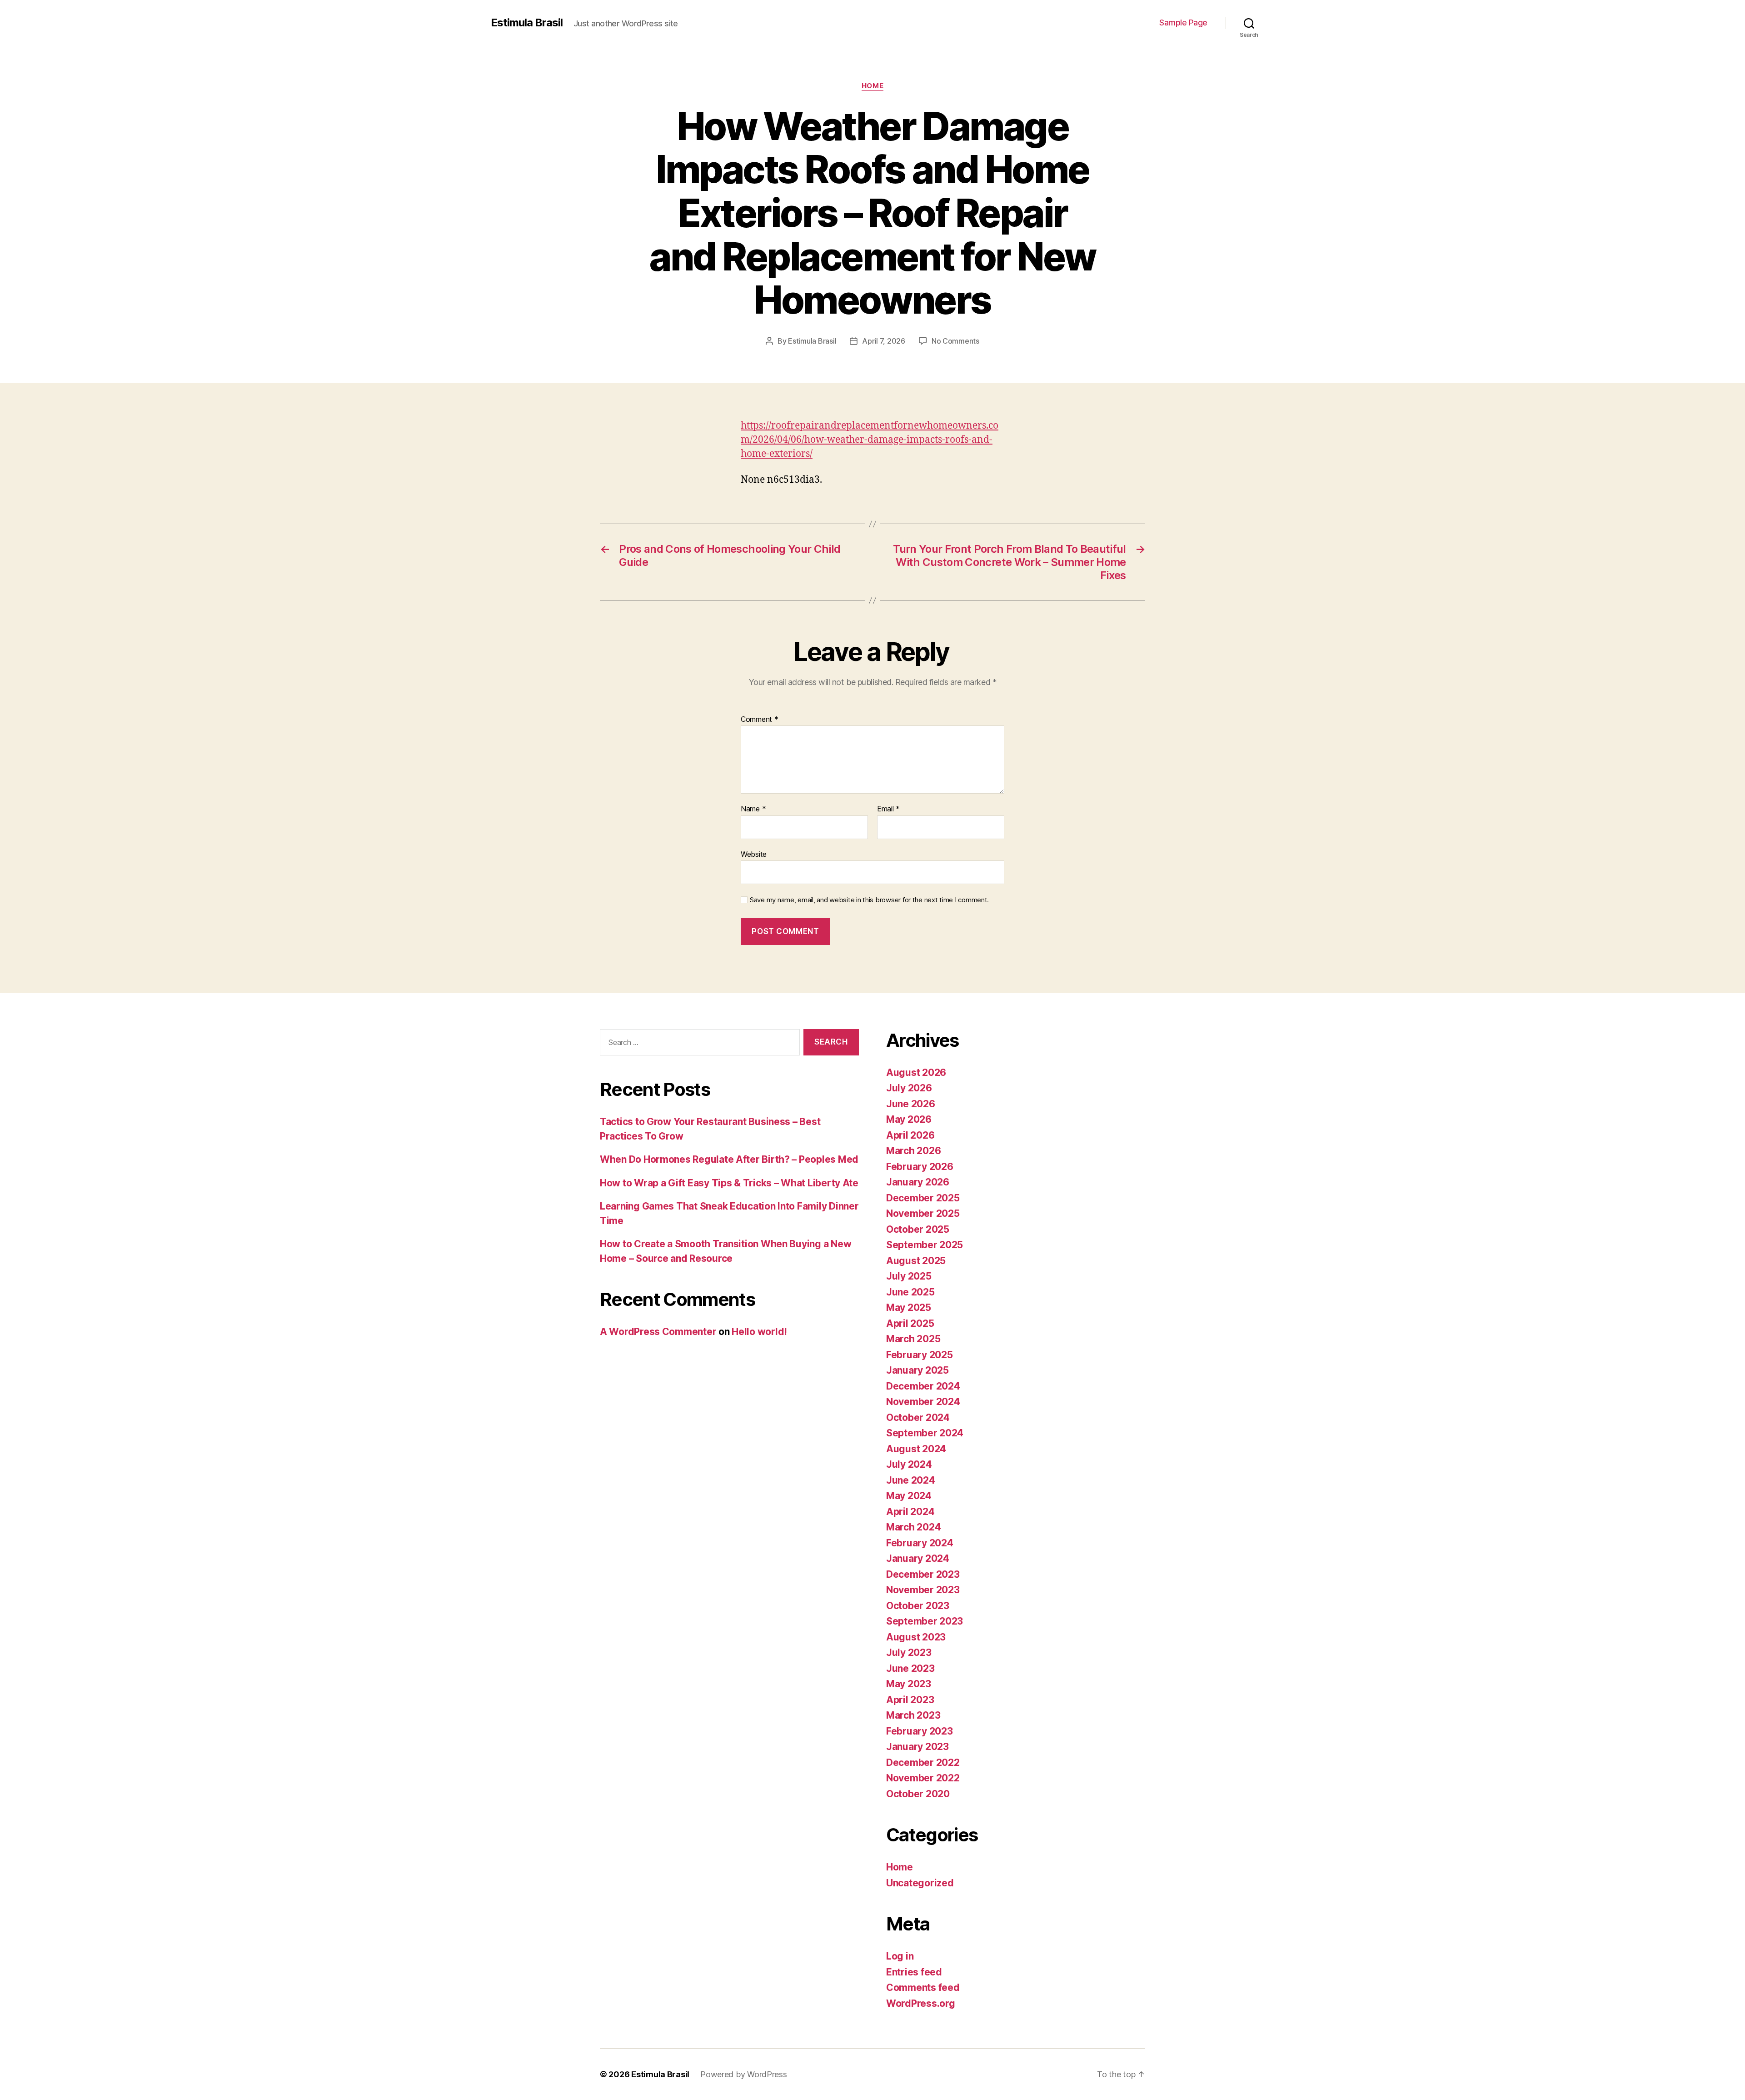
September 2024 (925, 1433)
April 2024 (910, 1512)
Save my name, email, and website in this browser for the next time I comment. (869, 900)
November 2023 (923, 1590)
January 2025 (917, 1370)
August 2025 (916, 1261)
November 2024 (923, 1402)
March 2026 (913, 1151)
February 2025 (920, 1355)
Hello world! (759, 1332)
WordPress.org (921, 2003)
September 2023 (925, 1621)
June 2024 (911, 1480)
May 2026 (909, 1119)
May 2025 (909, 1307)
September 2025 (925, 1245)
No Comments (955, 341)
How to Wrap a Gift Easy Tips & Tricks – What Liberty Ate (729, 1183)
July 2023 (909, 1652)
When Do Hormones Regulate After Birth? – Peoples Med (729, 1159)
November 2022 (923, 1778)
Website (754, 854)
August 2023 (916, 1637)
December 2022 (923, 1762)
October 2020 (918, 1794)
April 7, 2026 (884, 341)
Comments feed (923, 1987)
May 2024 (909, 1496)
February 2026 (920, 1167)
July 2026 (909, 1088)
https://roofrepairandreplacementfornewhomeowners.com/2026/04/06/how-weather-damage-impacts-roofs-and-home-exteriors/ (870, 440)
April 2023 (910, 1700)
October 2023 (918, 1606)
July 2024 (909, 1464)
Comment (760, 720)
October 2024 (918, 1417)
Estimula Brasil (527, 23)
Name (753, 809)
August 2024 (916, 1449)
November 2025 (923, 1213)
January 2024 (918, 1558)
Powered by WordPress (744, 2074)
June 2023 (910, 1668)
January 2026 (918, 1182)
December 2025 (923, 1198)
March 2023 (913, 1715)
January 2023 (917, 1747)
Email (888, 809)
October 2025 (918, 1229)
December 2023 (923, 1574)
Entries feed (914, 1972)
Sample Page (1183, 22)
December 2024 (923, 1386)
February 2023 (920, 1731)
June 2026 (911, 1104)
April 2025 (910, 1323)
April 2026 (910, 1135)
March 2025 (913, 1339)
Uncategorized (920, 1883)
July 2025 (909, 1276)
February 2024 (920, 1543)
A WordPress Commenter (658, 1332)
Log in (900, 1956)
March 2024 (913, 1527)
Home (872, 86)
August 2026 (916, 1072)
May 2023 (909, 1684)
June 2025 (910, 1292)
